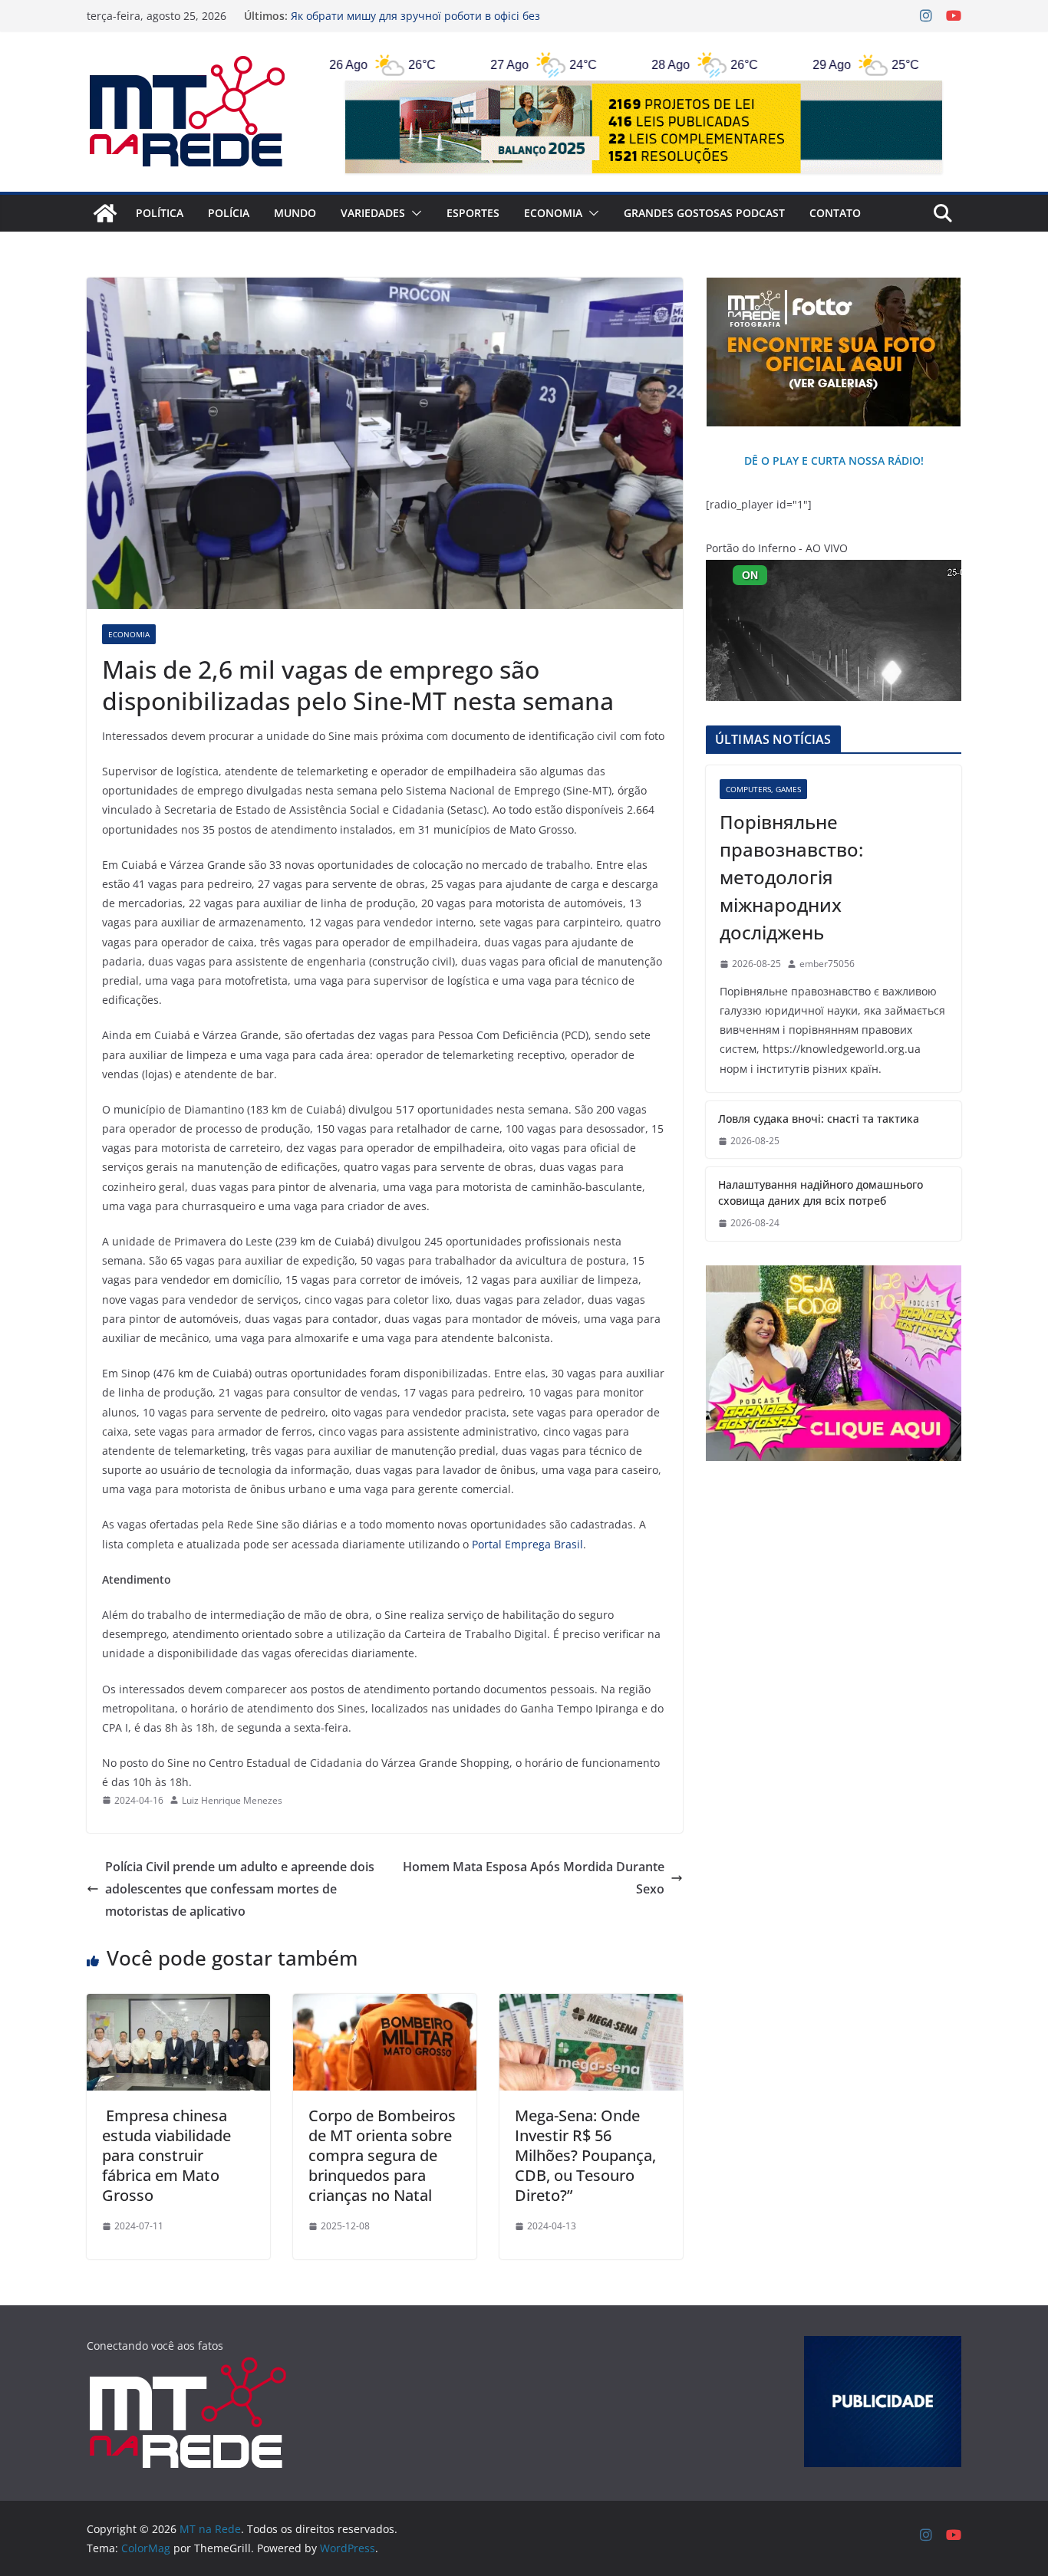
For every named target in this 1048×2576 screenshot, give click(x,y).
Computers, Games (763, 789)
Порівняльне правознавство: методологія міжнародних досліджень (791, 877)
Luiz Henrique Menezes (232, 1800)
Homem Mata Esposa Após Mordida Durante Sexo (534, 1878)
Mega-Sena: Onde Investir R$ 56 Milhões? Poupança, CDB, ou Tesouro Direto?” (585, 2155)
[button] (414, 213)
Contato (835, 213)
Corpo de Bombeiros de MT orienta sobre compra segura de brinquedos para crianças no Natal (382, 2155)
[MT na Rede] (105, 213)
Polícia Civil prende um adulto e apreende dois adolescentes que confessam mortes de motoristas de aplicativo (240, 1889)
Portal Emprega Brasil (526, 1544)
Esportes (473, 213)
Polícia (229, 213)
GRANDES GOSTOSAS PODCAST (704, 213)
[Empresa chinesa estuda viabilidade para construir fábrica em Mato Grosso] (178, 2005)
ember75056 (827, 964)
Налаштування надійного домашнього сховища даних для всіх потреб (821, 1193)
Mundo (295, 213)
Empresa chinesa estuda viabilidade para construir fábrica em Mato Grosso (166, 2155)
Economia (553, 213)
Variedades (373, 213)
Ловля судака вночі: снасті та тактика (819, 1119)
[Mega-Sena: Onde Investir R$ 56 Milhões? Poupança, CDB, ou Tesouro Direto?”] (591, 2005)
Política (160, 213)
